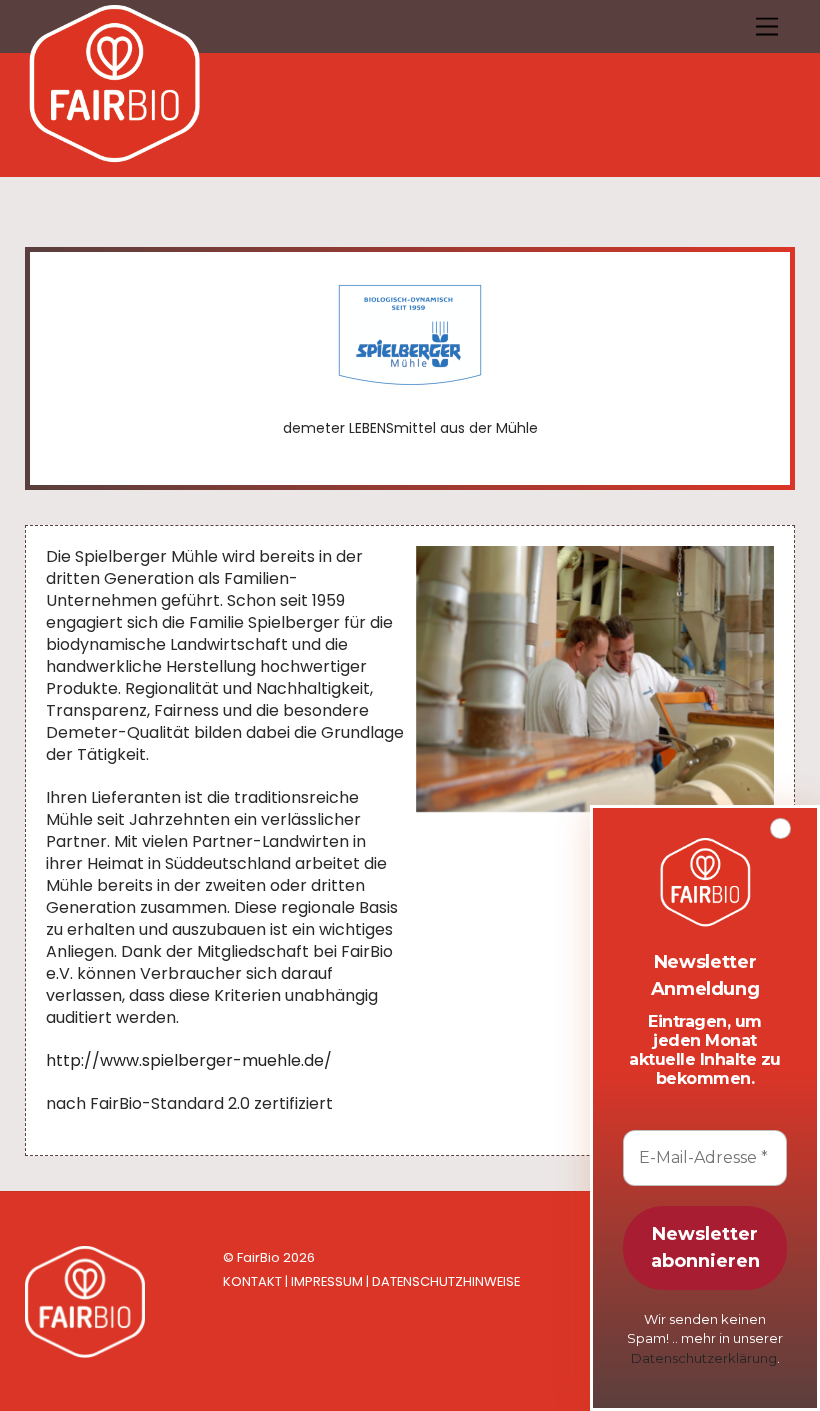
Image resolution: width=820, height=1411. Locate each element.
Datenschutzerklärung (704, 1358)
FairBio (258, 1257)
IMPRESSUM (327, 1281)
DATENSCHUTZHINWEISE (446, 1281)
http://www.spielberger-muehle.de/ (189, 1060)
